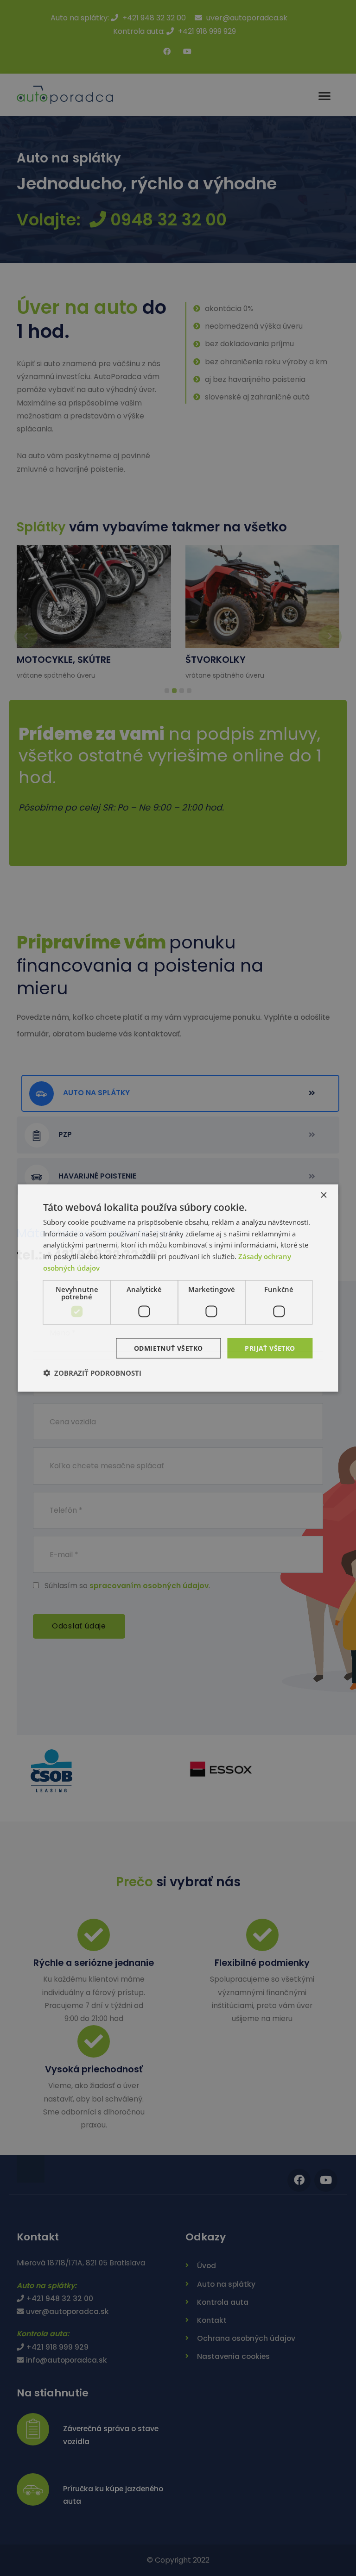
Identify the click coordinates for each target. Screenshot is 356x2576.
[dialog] (178, 1288)
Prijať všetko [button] (270, 1348)
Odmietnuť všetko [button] (168, 1348)
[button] (92, 1373)
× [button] (323, 1195)
